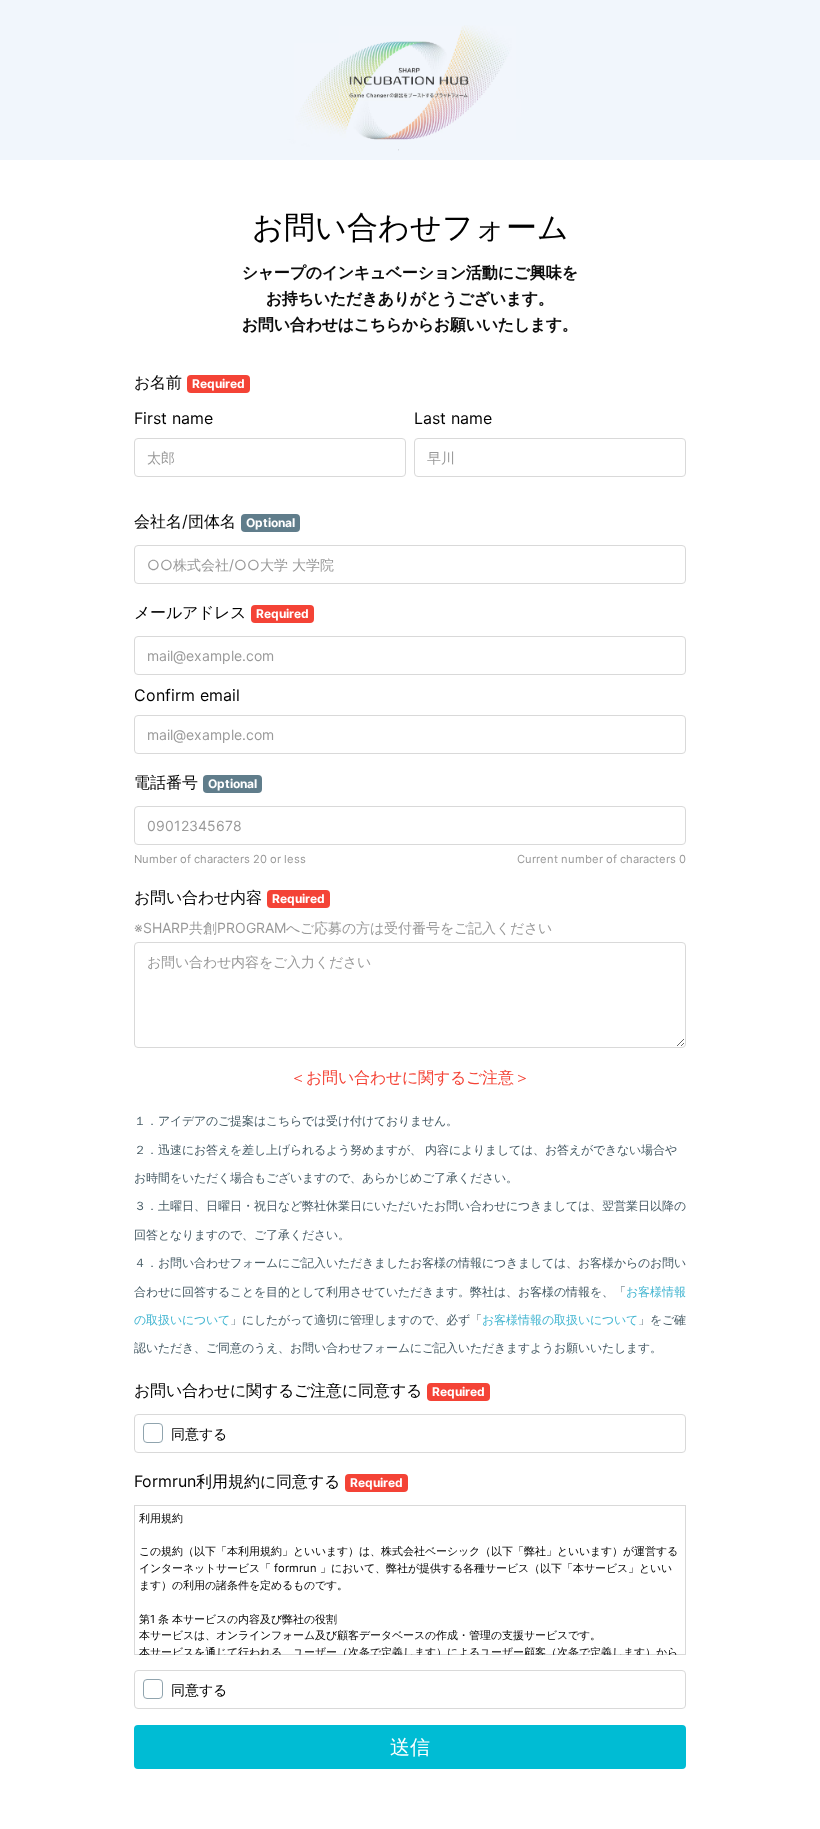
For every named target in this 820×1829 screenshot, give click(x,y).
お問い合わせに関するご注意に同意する (309, 1390)
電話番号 (195, 782)
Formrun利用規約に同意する (268, 1481)
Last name (453, 418)
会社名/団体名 (214, 521)
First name (173, 418)
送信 (410, 1747)
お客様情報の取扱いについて (560, 1319)
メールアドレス (221, 612)
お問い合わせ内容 (229, 897)
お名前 (189, 382)
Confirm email (187, 695)
